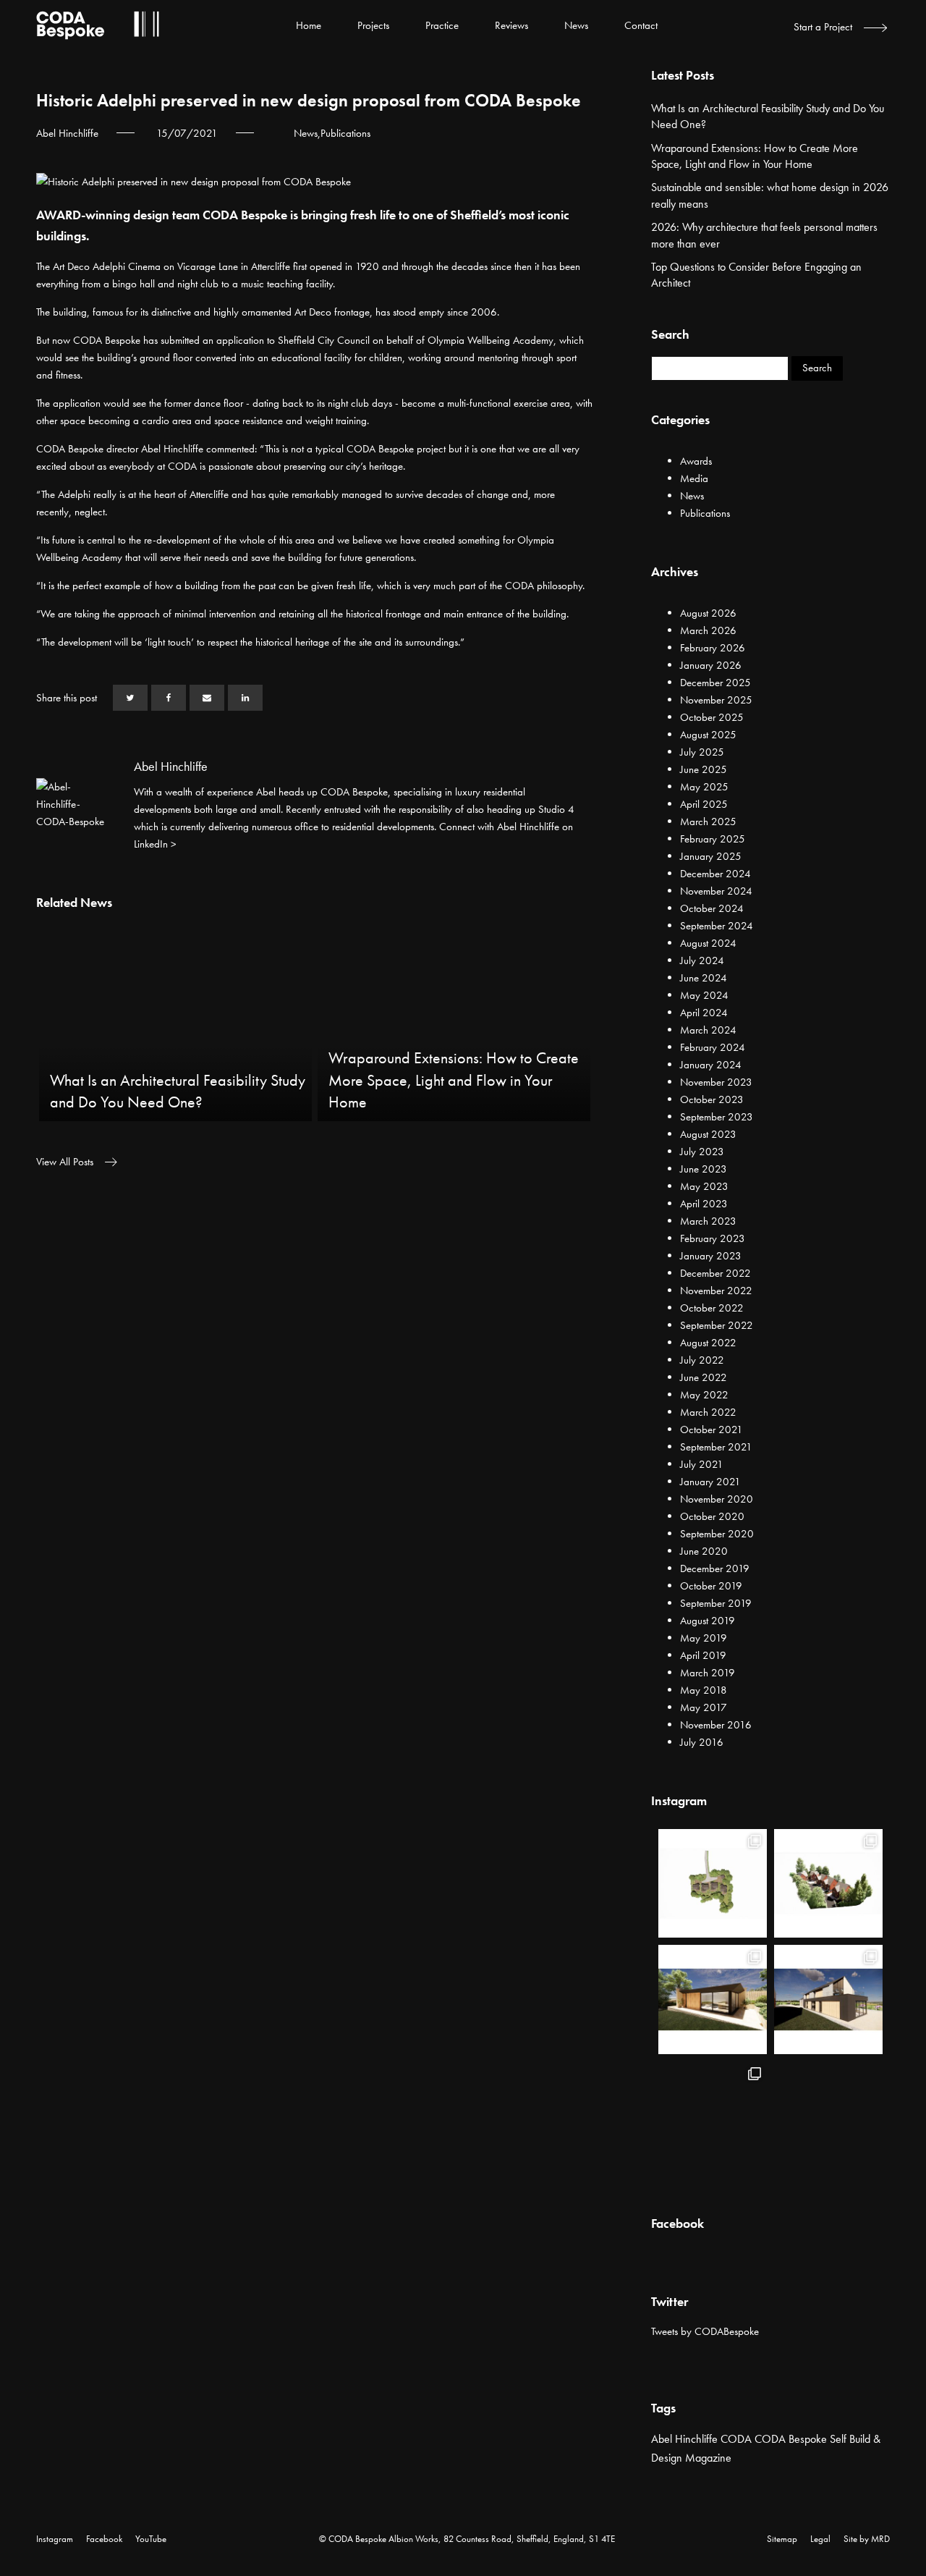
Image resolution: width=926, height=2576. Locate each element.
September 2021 (716, 1447)
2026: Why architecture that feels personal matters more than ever (764, 235)
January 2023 (711, 1256)
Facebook (104, 2539)
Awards (696, 461)
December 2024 (715, 874)
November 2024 (716, 891)
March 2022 (708, 1412)
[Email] (207, 698)
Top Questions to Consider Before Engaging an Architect (756, 275)
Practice (442, 25)
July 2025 (702, 752)
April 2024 (704, 1013)
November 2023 (716, 1082)
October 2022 (712, 1308)
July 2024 (702, 960)
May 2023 (704, 1186)
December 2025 (715, 683)
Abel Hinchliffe (684, 2439)
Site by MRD (867, 2539)
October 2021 (712, 1430)
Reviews (511, 25)
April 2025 (704, 804)
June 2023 (704, 1169)
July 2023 (702, 1152)
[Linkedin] (245, 698)
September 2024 (717, 926)
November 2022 (716, 1291)
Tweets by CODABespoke (705, 2331)
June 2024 (704, 978)
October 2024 (712, 908)
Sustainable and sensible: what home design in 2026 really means (770, 195)
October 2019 (711, 1586)
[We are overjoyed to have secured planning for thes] (713, 1883)
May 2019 (704, 1638)
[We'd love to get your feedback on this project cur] (713, 2116)
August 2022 (708, 1343)
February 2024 (713, 1047)
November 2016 (716, 1725)
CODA (736, 2439)
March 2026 (708, 630)
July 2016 (702, 1742)
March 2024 (708, 1030)
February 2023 (713, 1238)
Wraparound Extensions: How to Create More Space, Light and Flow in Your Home (755, 156)
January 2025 (711, 856)
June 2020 (704, 1551)
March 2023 (708, 1221)
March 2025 (708, 822)
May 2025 (704, 787)
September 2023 (717, 1117)
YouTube (151, 2539)
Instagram (55, 2539)
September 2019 (716, 1603)
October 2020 (712, 1516)
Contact (641, 25)
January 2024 (711, 1065)
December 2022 (715, 1273)
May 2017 (704, 1707)
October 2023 (712, 1099)
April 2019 (703, 1655)
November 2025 (716, 700)
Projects (373, 25)
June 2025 (704, 769)
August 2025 (708, 735)
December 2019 (715, 1568)
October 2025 (712, 717)
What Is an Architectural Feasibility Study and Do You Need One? (768, 116)
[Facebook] (169, 698)
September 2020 (717, 1534)
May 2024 (704, 995)
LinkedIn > (155, 844)
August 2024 (708, 943)
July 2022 (702, 1360)
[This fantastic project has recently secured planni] (713, 1999)
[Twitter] (130, 698)
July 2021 (702, 1464)
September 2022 (717, 1325)
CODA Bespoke (791, 2439)
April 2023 (704, 1204)
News (576, 25)
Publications (345, 133)
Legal (820, 2539)
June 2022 (704, 1377)
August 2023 (708, 1134)
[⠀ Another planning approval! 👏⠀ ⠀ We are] (828, 1883)
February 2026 (713, 648)
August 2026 (708, 613)
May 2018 (704, 1690)
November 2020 (717, 1499)
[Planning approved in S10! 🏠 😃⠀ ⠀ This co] (828, 2116)
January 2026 (711, 665)
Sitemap (782, 2539)
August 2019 (708, 1621)
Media (694, 478)
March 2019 (708, 1673)
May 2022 (704, 1395)
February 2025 (713, 839)
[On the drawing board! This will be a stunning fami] (828, 1999)
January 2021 (710, 1482)
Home (309, 25)
